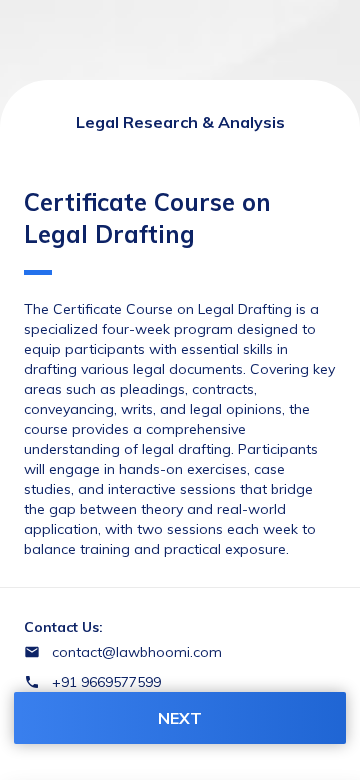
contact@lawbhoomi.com (137, 652)
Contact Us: (63, 627)
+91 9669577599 (106, 682)
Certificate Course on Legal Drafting (147, 218)
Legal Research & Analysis (180, 122)
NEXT (180, 718)
